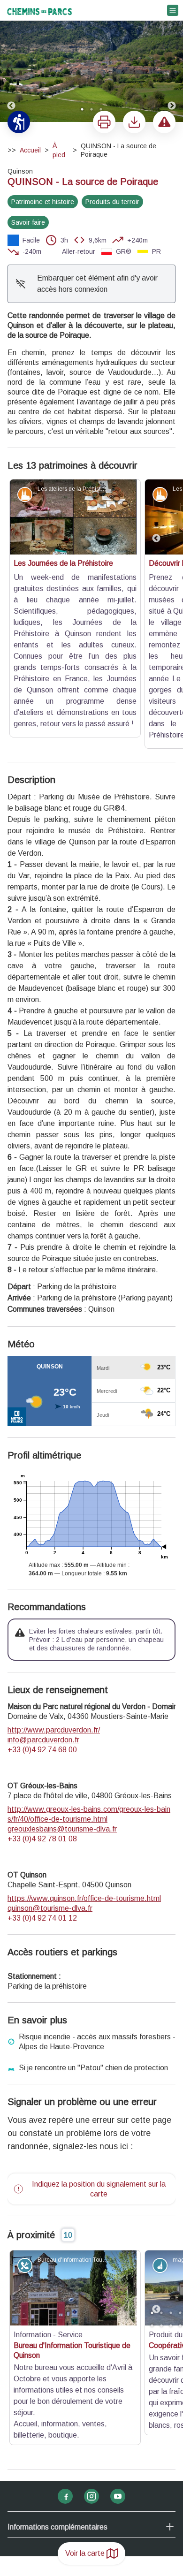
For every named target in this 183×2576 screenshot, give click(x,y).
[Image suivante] (172, 61)
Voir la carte (85, 2553)
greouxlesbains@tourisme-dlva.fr (62, 1702)
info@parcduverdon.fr (43, 1613)
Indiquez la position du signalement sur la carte (99, 2062)
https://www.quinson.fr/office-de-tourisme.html (84, 1771)
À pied (59, 150)
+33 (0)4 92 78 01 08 (42, 1712)
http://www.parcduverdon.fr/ (54, 1603)
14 (152, 2198)
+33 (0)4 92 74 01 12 (42, 1791)
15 (161, 2198)
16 (171, 2198)
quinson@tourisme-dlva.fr (50, 1781)
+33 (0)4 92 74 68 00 (42, 1622)
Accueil (30, 150)
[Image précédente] (11, 61)
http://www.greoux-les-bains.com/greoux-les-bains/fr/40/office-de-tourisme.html (89, 1687)
